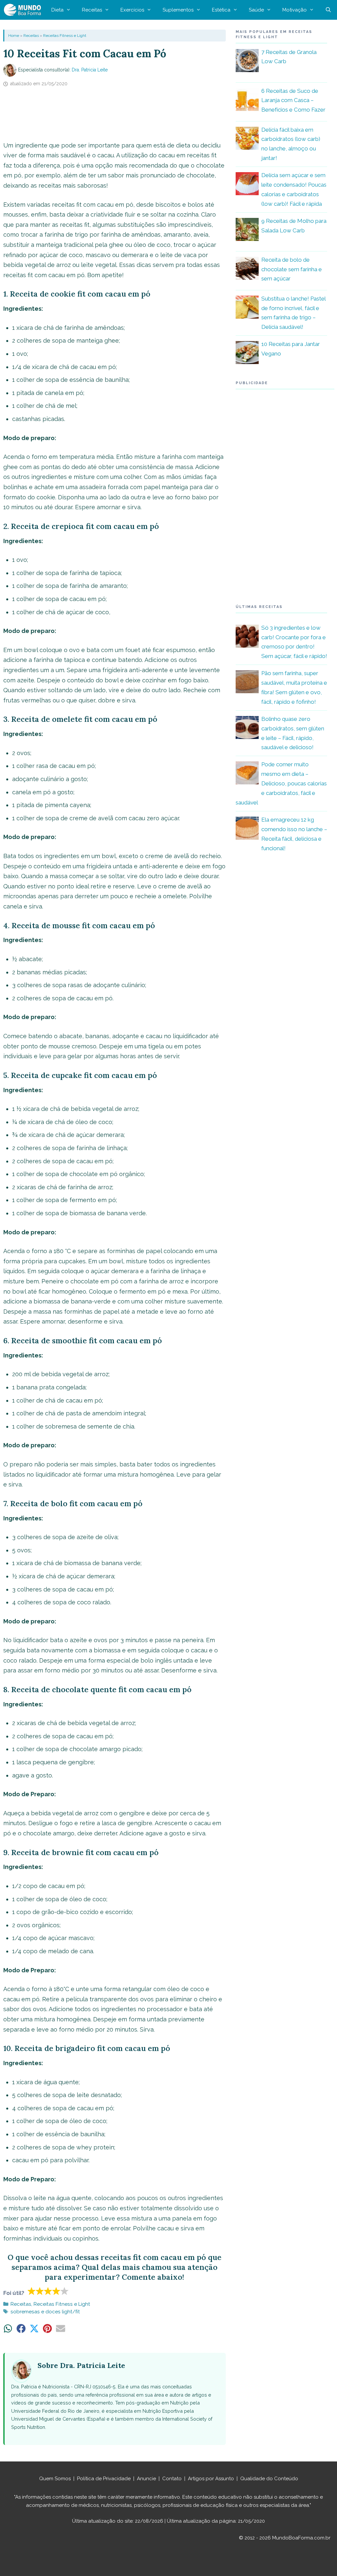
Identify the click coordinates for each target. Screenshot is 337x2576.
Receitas (92, 10)
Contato (172, 2479)
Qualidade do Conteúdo (269, 2479)
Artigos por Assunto (211, 2479)
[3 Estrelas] (48, 2291)
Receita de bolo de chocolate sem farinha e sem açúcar (292, 269)
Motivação (295, 10)
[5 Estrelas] (65, 2291)
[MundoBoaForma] (24, 10)
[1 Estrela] (32, 2291)
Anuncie (146, 2479)
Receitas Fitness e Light (65, 36)
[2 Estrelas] (40, 2291)
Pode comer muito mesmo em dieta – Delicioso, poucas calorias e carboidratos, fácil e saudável (281, 783)
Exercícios (132, 10)
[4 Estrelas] (56, 2291)
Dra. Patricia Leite (90, 70)
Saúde (256, 10)
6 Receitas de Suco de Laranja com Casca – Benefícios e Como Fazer (293, 100)
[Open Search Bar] (328, 10)
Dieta (57, 10)
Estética (221, 10)
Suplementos (178, 10)
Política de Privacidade (104, 2479)
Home (14, 36)
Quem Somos (55, 2479)
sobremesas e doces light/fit (45, 2312)
